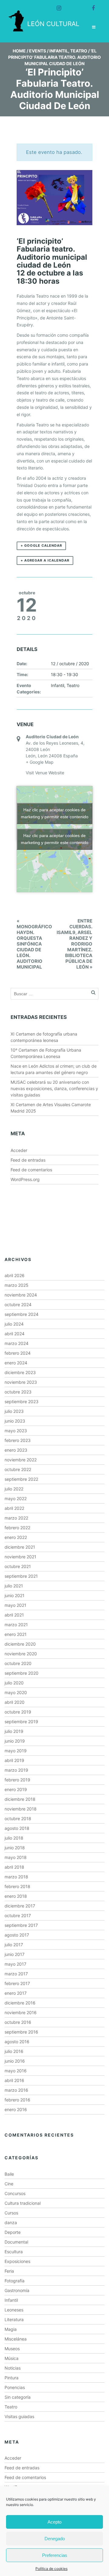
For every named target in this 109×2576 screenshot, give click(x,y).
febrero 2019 (17, 1780)
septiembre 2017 (21, 1925)
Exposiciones (17, 2261)
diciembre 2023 (20, 1372)
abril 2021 (14, 1615)
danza (11, 2222)
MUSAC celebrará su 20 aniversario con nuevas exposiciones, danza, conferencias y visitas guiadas (54, 1088)
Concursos (15, 2193)
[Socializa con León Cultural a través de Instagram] (56, 5)
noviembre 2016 (21, 2012)
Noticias (13, 2368)
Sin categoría (18, 2397)
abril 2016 (14, 2080)
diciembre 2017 (20, 1906)
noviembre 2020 (21, 1654)
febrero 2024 (18, 1353)
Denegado (55, 2539)
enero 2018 (16, 1896)
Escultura (14, 2252)
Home (19, 51)
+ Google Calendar (41, 546)
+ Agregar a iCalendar (45, 560)
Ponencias (15, 2387)
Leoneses (14, 2310)
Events (38, 51)
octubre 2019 (18, 1712)
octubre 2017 (18, 1915)
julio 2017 (14, 1945)
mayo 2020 (16, 1692)
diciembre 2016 (20, 2003)
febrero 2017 (17, 1983)
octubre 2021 (18, 1566)
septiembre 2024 (21, 1314)
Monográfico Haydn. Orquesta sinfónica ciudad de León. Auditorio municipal (34, 944)
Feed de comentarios (31, 1170)
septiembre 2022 (21, 1479)
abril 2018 (14, 1867)
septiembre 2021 (21, 1576)
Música (12, 2358)
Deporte (13, 2232)
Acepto (54, 2522)
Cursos (11, 2213)
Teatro (79, 51)
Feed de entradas (28, 1160)
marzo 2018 (16, 1877)
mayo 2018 (16, 1857)
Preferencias (55, 2555)
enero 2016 (16, 2109)
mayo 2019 (16, 1751)
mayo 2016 (16, 2071)
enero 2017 (16, 1993)
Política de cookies (51, 2569)
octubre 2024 (18, 1305)
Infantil (59, 51)
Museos (12, 2349)
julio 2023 (14, 1411)
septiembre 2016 (21, 2032)
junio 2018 (15, 1848)
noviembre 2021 (20, 1557)
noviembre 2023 (21, 1382)
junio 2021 (15, 1595)
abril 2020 (15, 1702)
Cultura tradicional (23, 2203)
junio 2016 (15, 2061)
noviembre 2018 (21, 1809)
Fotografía (15, 2281)
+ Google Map (40, 762)
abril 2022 (14, 1508)
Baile (9, 2174)
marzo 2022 (16, 1518)
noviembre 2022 (21, 1460)
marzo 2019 (16, 1770)
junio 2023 (15, 1421)
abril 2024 (15, 1334)
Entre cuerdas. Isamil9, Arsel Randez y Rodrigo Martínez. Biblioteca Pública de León (74, 944)
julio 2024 (14, 1324)
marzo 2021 (16, 1625)
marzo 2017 (16, 1974)
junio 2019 (15, 1741)
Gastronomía (17, 2290)
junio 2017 (15, 1954)
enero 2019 (16, 1789)
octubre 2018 (18, 1819)
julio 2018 (14, 1838)
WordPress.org (25, 1179)
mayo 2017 (15, 1964)
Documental (16, 2242)
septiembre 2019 (21, 1722)
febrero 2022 (17, 1528)
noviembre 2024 (21, 1295)
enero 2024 (16, 1363)
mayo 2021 (15, 1605)
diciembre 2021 (20, 1547)
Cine (9, 2184)
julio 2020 (14, 1683)
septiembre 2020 (21, 1673)
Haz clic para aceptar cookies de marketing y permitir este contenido (55, 813)
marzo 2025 (17, 1285)
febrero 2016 (17, 2100)
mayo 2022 (16, 1498)
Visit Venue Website (45, 773)
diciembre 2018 (20, 1799)
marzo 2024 (17, 1343)
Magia (11, 2329)
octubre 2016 (18, 2022)
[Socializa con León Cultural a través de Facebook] (91, 5)
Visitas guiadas (19, 2416)
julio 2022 (14, 1489)
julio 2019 (14, 1731)
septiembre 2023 (21, 1401)
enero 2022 (16, 1537)
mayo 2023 (16, 1431)
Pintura (12, 2378)
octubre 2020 (18, 1663)
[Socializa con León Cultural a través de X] (73, 5)
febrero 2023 (18, 1440)
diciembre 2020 (20, 1644)
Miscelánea (16, 2339)
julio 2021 (14, 1586)
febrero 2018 (17, 1886)
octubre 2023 (18, 1392)
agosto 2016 (17, 2042)
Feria (9, 2271)
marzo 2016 (16, 2090)
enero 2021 (16, 1634)
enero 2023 (16, 1450)
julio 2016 (14, 2051)
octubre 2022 (18, 1469)
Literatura (14, 2319)
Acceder (19, 1150)
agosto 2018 (17, 1828)
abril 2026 (15, 1275)
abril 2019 (14, 1760)
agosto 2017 (17, 1935)
